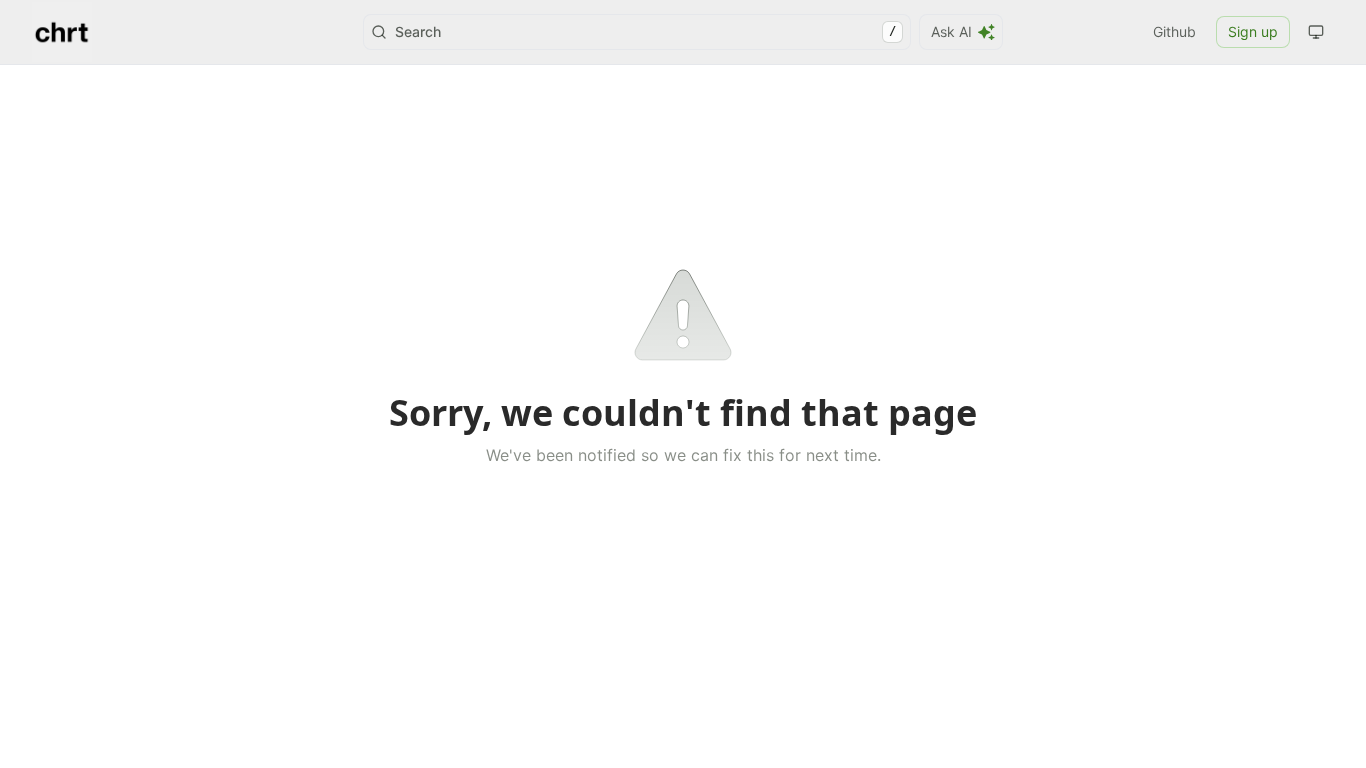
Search (645, 31)
